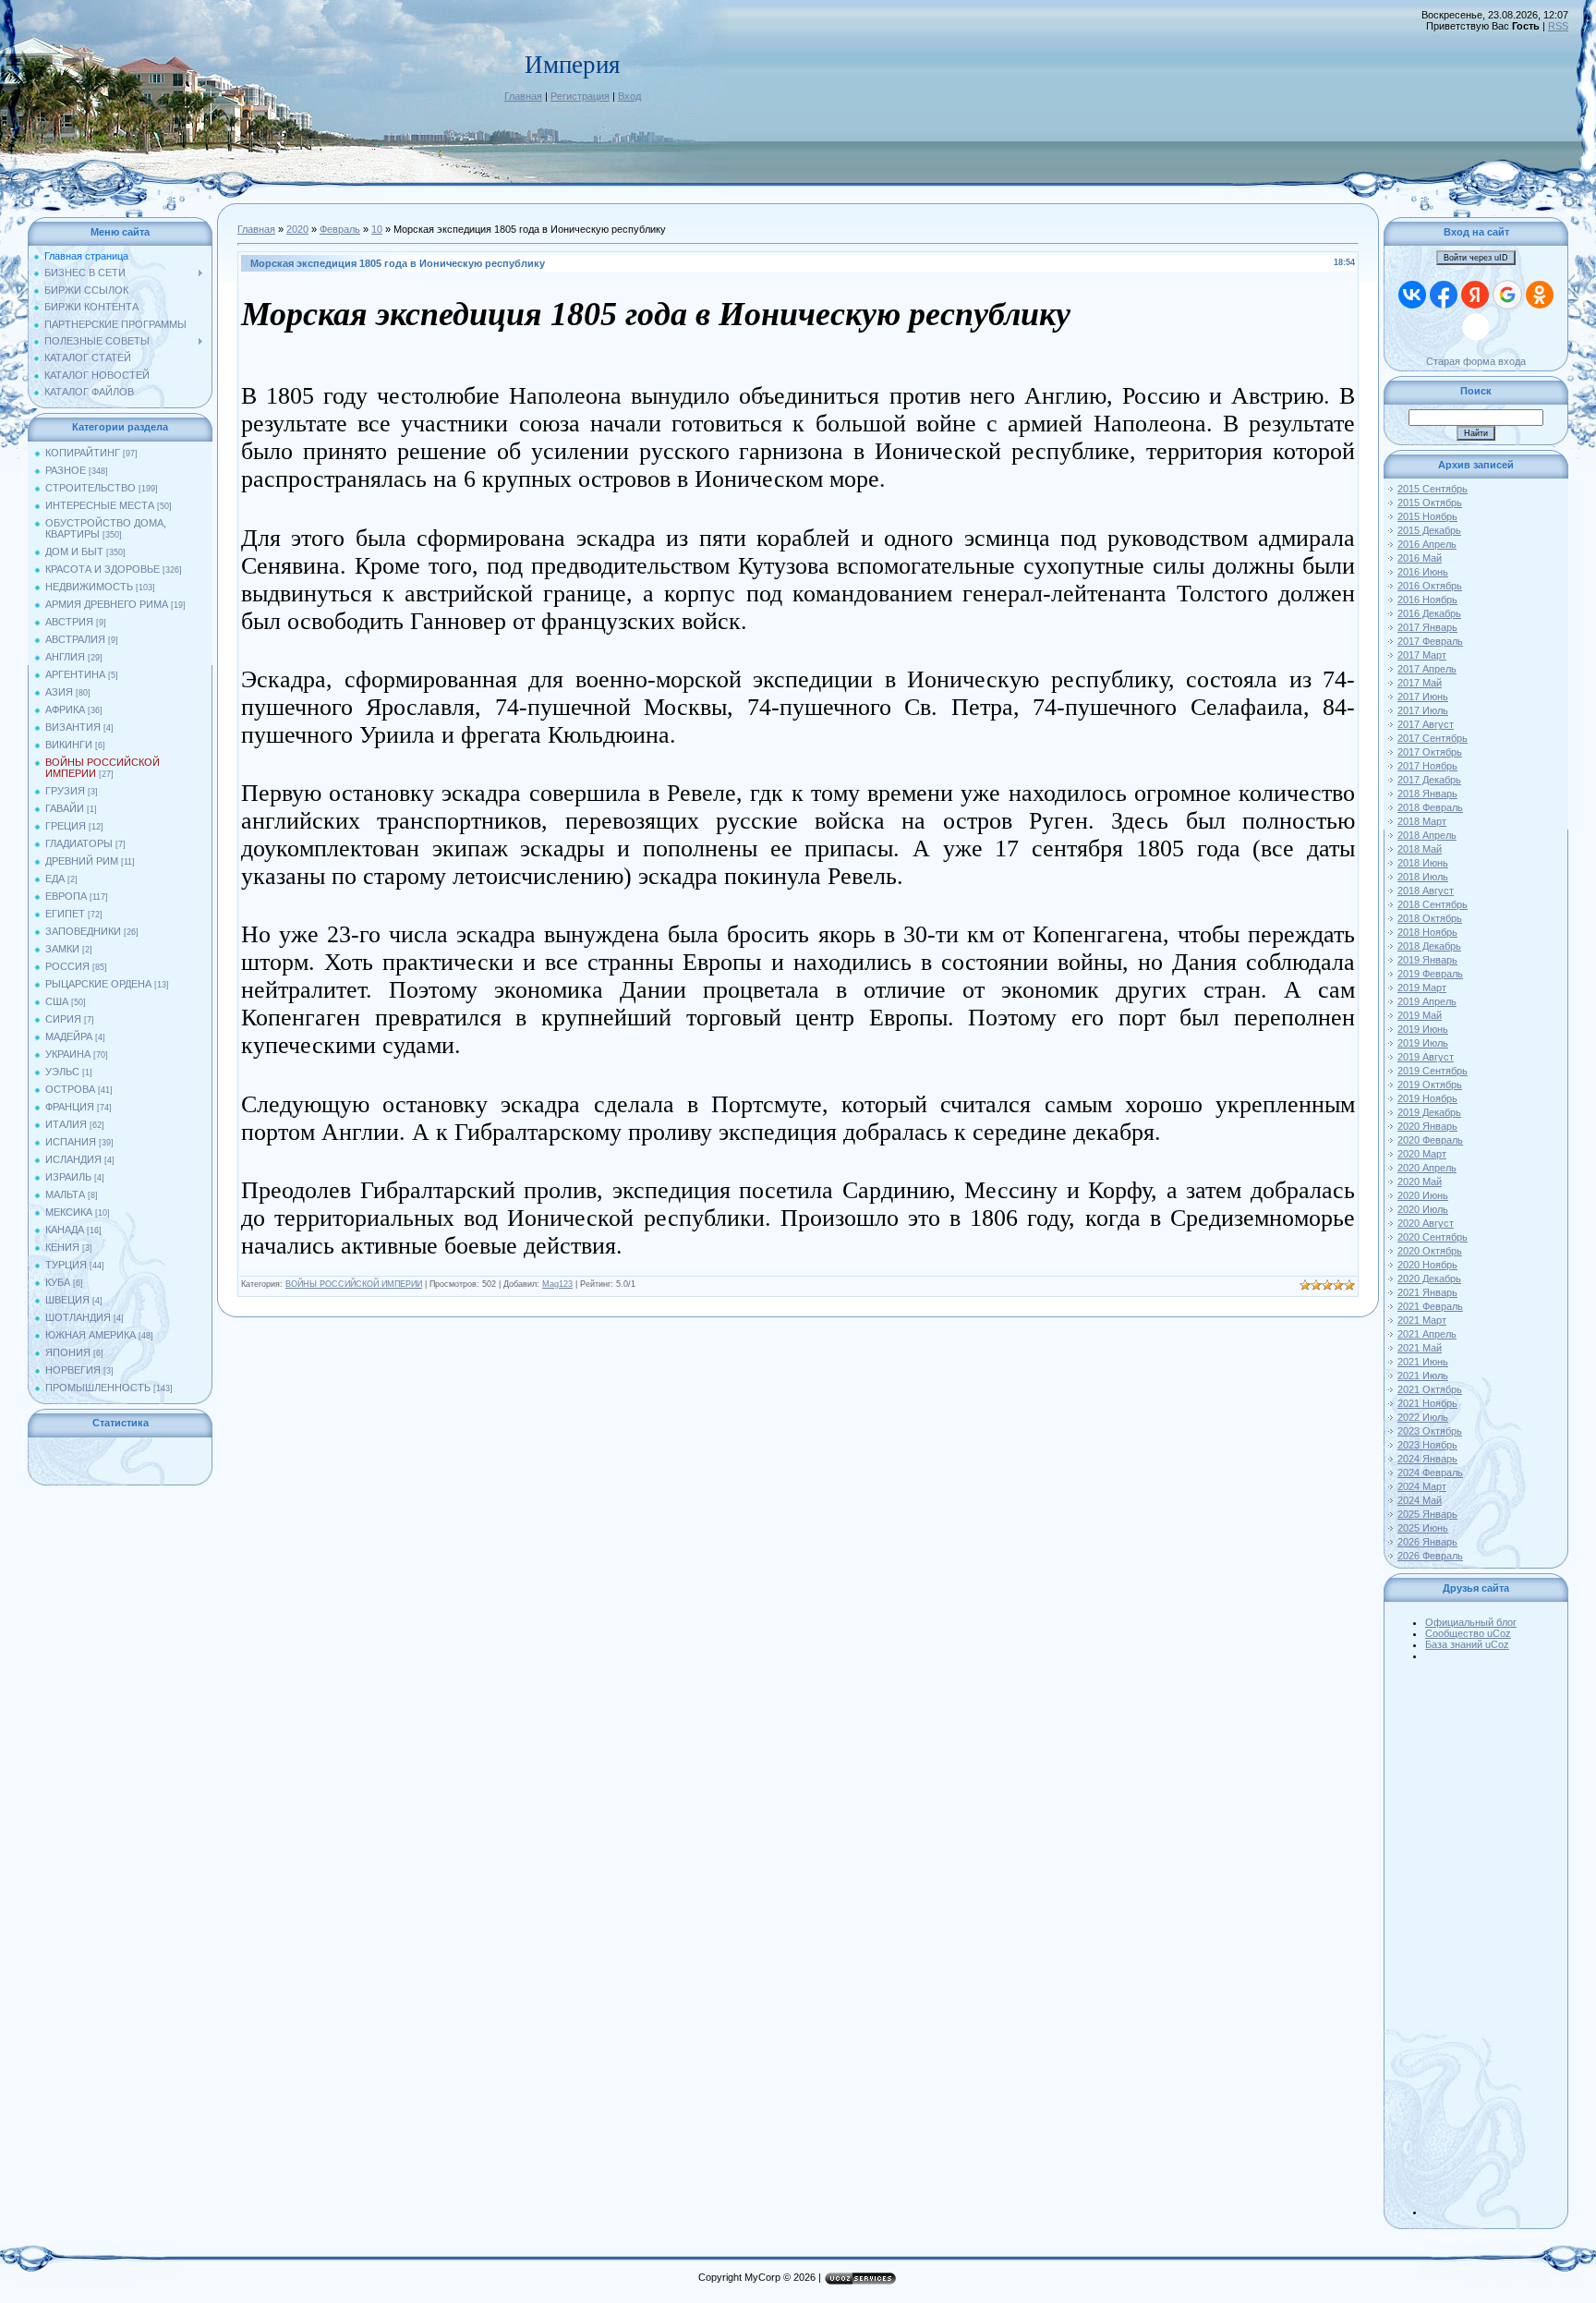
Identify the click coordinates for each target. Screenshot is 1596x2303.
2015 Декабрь (1429, 530)
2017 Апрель (1427, 669)
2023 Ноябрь (1427, 1445)
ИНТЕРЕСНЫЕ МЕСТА (100, 505)
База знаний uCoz (1467, 1644)
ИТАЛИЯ (66, 1124)
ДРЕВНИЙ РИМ (82, 861)
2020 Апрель (1427, 1168)
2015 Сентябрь (1433, 489)
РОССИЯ (67, 966)
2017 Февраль (1430, 641)
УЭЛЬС (62, 1072)
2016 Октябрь (1430, 586)
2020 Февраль (1430, 1140)
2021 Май (1420, 1348)
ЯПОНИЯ (68, 1352)
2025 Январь (1427, 1514)
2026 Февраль (1430, 1556)
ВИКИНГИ (69, 745)
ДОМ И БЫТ (74, 552)
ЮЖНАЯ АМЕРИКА (91, 1335)
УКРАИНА (68, 1054)
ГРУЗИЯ (65, 791)
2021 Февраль (1430, 1306)
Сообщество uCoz (1468, 1633)
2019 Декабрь (1429, 1112)
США (57, 1001)
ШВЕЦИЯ (67, 1300)
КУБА (58, 1282)
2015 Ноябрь (1427, 516)
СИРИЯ (63, 1019)
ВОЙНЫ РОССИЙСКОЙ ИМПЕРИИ (354, 1284)
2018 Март (1422, 821)
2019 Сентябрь (1433, 1071)
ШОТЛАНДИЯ (78, 1317)
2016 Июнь (1423, 572)
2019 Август (1426, 1057)
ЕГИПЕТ (65, 914)
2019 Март (1422, 988)
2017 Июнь (1423, 697)
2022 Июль (1423, 1417)
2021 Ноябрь (1427, 1403)
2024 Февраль (1430, 1473)
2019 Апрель (1427, 1001)
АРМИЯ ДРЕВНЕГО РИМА (107, 604)
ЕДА (55, 879)
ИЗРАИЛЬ (68, 1177)
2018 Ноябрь (1427, 932)
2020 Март (1422, 1154)
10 (377, 229)
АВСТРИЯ (69, 622)
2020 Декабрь (1429, 1279)
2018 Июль (1423, 877)
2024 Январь (1427, 1459)
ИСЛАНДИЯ (73, 1159)
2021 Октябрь (1430, 1389)
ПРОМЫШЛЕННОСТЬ (98, 1388)
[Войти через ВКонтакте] (1412, 295)
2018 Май (1420, 849)
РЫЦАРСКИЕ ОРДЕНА (98, 984)
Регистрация (580, 96)
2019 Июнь (1423, 1029)
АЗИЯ (59, 692)
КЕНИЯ (62, 1247)
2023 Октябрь (1430, 1431)
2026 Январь (1427, 1542)
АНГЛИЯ (65, 657)
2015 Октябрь (1430, 503)
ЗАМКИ (62, 949)
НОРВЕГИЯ (73, 1370)
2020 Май (1420, 1182)
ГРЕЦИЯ (66, 826)
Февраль (340, 229)
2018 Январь (1427, 794)
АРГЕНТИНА (75, 674)
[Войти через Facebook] (1444, 295)
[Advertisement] (1494, 1938)
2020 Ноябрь (1427, 1265)
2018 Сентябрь (1433, 904)
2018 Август (1426, 891)
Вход (629, 96)
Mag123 (557, 1284)
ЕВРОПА (66, 896)
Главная (523, 96)
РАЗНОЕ (66, 470)
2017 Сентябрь (1433, 738)
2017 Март (1422, 655)
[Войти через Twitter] (1476, 327)
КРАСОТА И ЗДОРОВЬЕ (103, 569)
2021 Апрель (1427, 1334)
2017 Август (1426, 724)
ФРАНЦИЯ (70, 1107)
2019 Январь (1427, 960)
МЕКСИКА (69, 1212)
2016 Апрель (1427, 544)
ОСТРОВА (70, 1089)
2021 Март (1422, 1320)
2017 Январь (1427, 627)
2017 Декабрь (1429, 780)
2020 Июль (1423, 1209)
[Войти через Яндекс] (1475, 295)
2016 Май (1420, 558)
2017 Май (1420, 683)
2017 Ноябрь (1427, 766)
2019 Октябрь (1430, 1085)
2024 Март (1422, 1486)
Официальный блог (1471, 1622)
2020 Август (1426, 1223)
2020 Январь (1427, 1126)
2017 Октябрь (1430, 752)
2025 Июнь (1423, 1528)
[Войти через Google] (1507, 295)
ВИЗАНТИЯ (73, 727)
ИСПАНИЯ (71, 1142)
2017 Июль (1423, 710)
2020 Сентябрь (1433, 1237)
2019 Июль (1423, 1043)
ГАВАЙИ (65, 808)
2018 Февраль (1430, 807)
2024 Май (1420, 1500)
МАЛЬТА (65, 1194)
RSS (1558, 26)
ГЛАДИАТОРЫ (79, 843)
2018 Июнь (1423, 863)
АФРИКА (65, 709)
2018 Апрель (1427, 835)
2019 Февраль (1430, 974)
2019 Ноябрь (1427, 1098)
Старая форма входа (1476, 361)
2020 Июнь (1423, 1195)
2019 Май (1420, 1015)
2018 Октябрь (1430, 918)
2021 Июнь (1423, 1362)
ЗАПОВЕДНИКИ (83, 931)
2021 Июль (1423, 1376)
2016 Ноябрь (1427, 600)
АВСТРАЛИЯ (75, 639)
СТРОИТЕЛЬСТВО (91, 488)
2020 (297, 229)
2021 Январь (1427, 1292)
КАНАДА (65, 1230)
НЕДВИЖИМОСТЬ (89, 587)
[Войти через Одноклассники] (1540, 295)
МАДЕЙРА (69, 1036)
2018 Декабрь (1429, 946)
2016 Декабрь (1429, 613)
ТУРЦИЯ (66, 1265)
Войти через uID (1476, 258)
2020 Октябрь (1430, 1251)
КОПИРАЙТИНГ (83, 453)
